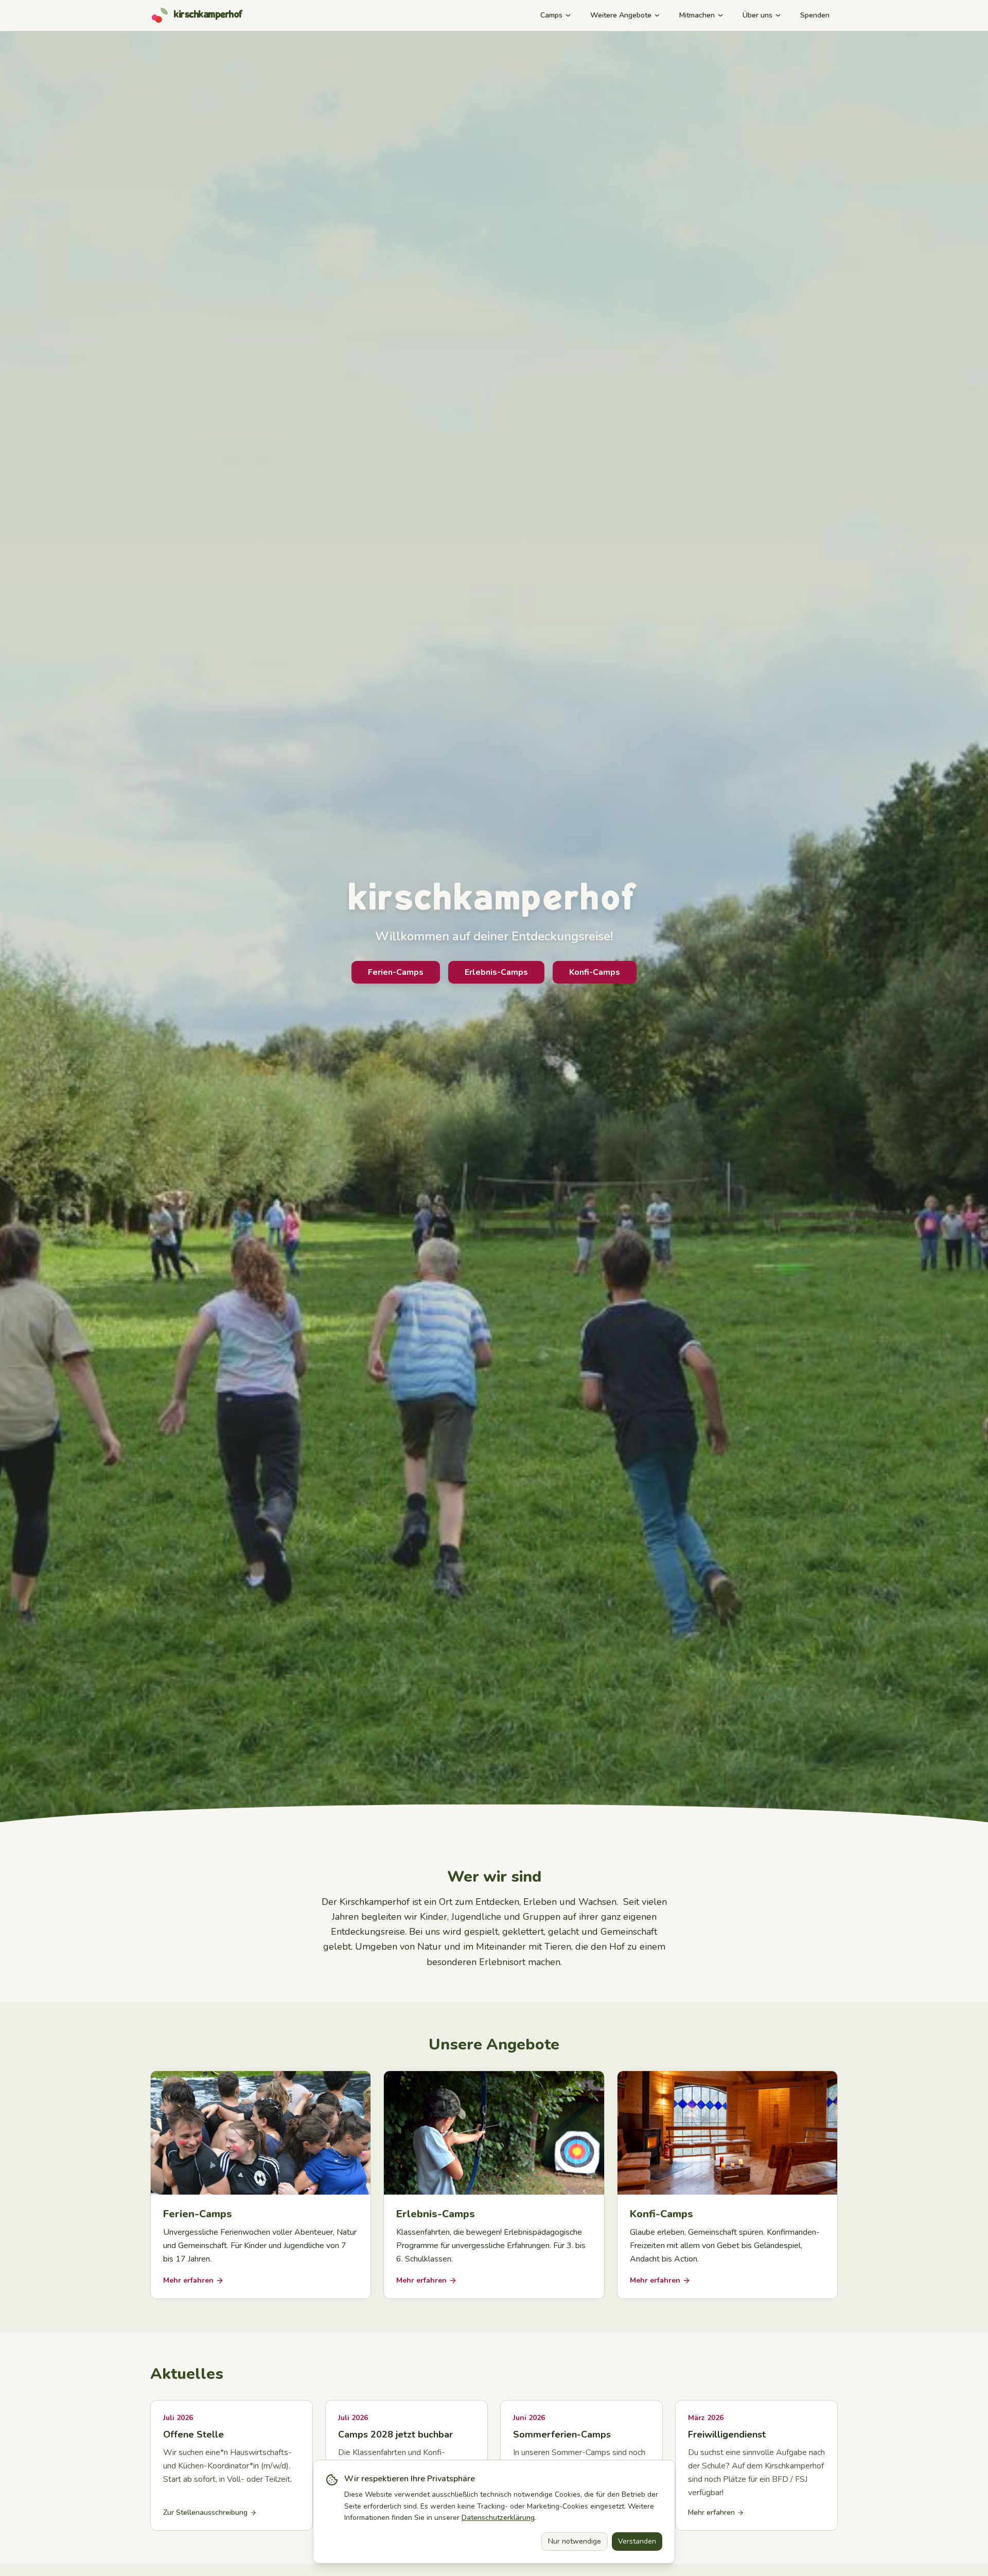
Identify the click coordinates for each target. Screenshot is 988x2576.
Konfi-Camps (595, 972)
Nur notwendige (575, 2541)
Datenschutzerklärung (498, 2518)
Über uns (757, 15)
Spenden (815, 15)
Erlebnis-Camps (496, 972)
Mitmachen (697, 15)
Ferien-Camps (396, 972)
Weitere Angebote (621, 15)
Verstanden (637, 2541)
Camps (551, 15)
